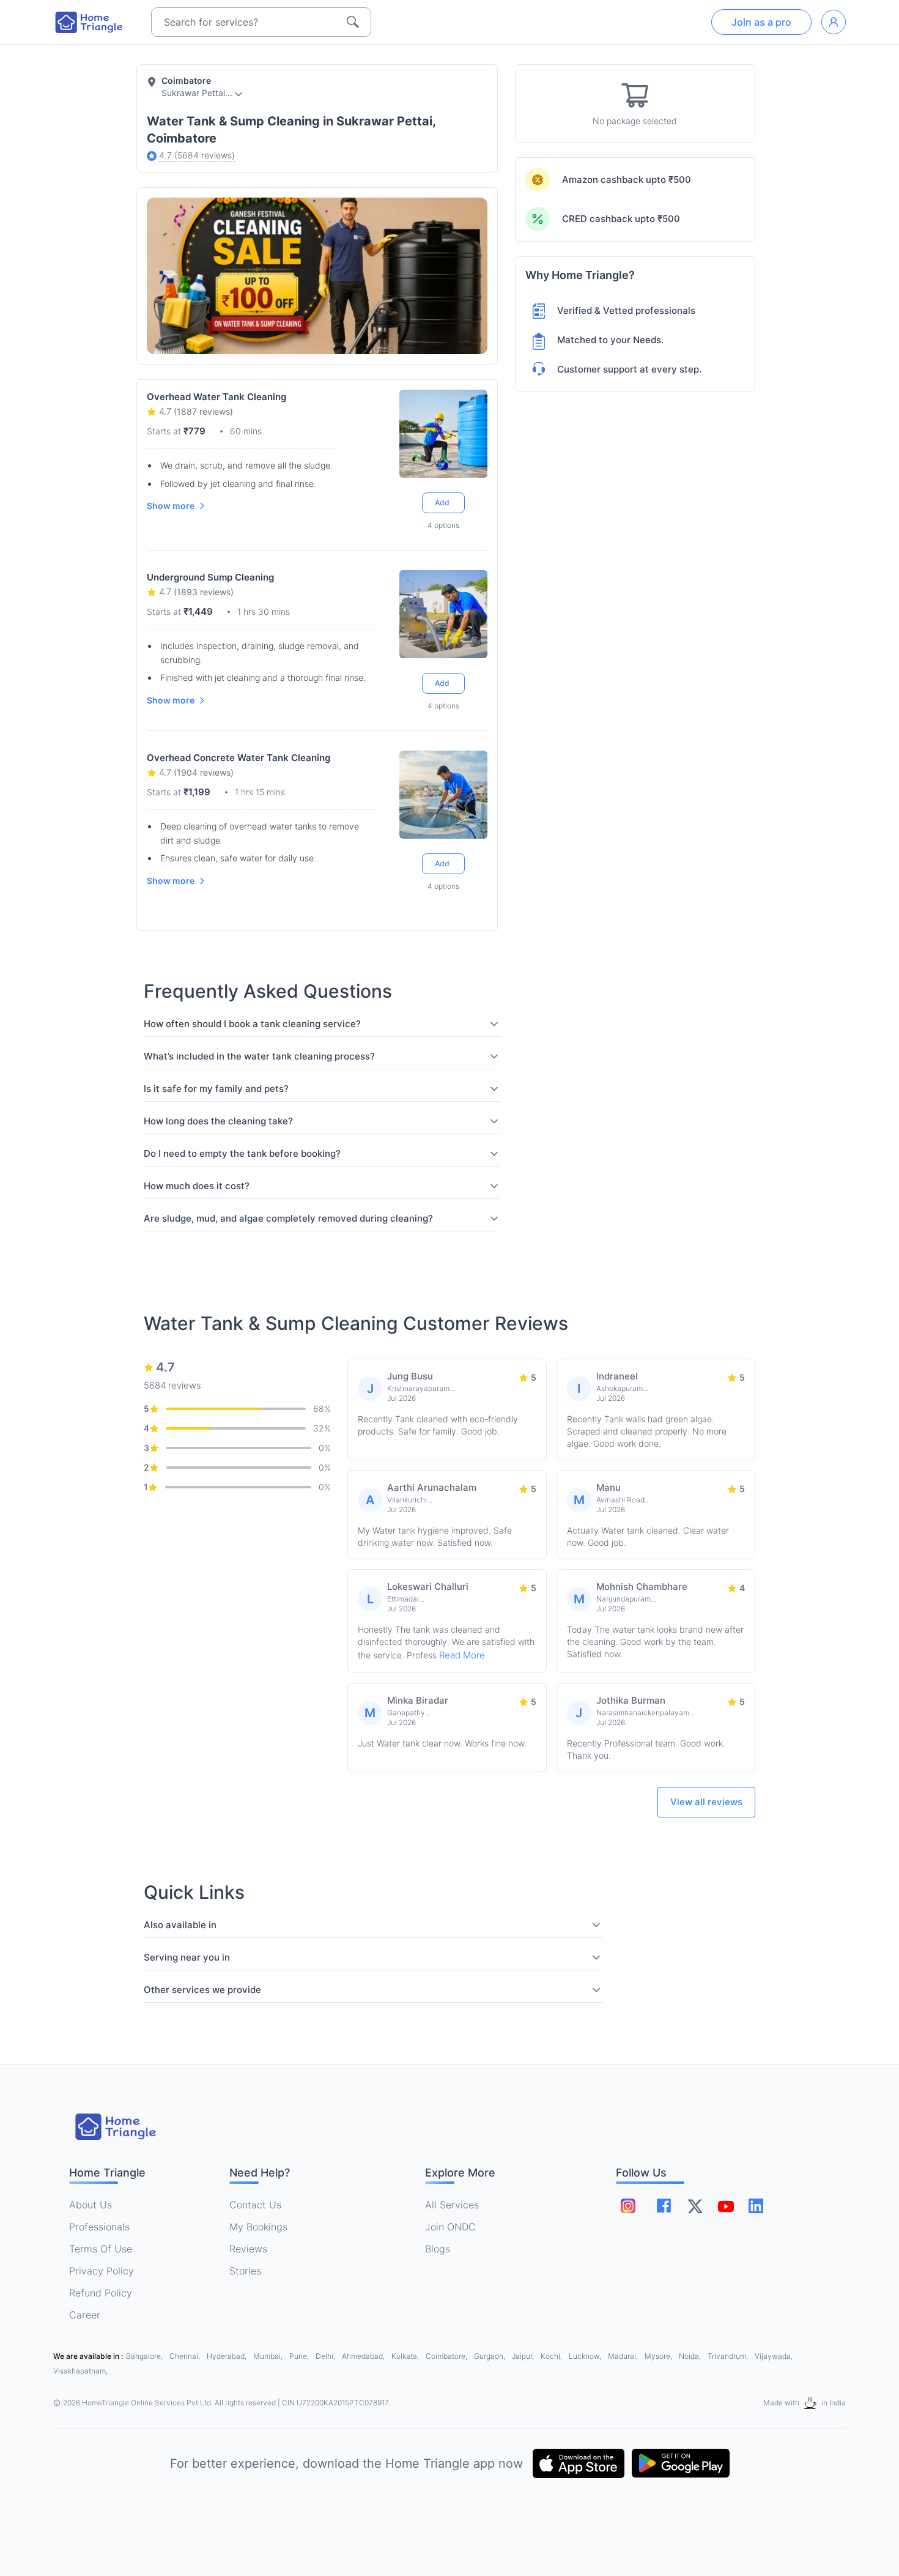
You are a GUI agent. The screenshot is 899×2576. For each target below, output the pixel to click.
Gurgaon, (490, 2356)
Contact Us (255, 2205)
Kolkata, (406, 2356)
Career (85, 2315)
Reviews (248, 2249)
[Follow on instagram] (628, 2206)
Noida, (691, 2356)
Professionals (99, 2227)
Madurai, (624, 2356)
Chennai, (186, 2356)
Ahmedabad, (364, 2356)
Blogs (438, 2249)
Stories (245, 2271)
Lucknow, (586, 2356)
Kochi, (552, 2356)
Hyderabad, (228, 2356)
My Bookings (258, 2227)
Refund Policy (101, 2293)
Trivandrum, (729, 2356)
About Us (91, 2205)
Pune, (300, 2356)
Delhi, (326, 2356)
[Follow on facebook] (664, 2206)
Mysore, (659, 2356)
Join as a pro (761, 22)
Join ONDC (450, 2227)
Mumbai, (269, 2356)
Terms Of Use (101, 2249)
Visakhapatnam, (80, 2371)
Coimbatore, (447, 2356)
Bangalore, (145, 2356)
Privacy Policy (102, 2271)
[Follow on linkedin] (756, 2206)
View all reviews (706, 1802)
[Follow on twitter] (695, 2206)
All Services (452, 2205)
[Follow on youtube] (725, 2206)
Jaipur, (524, 2356)
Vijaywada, (774, 2356)
